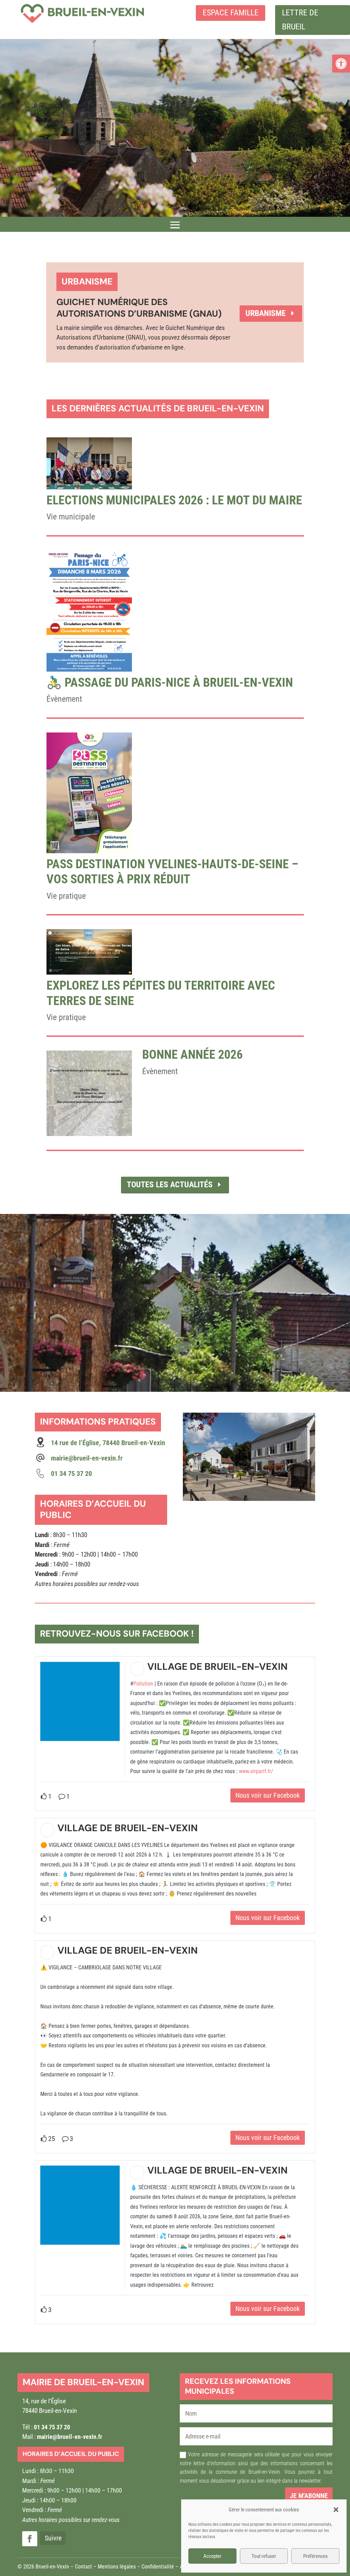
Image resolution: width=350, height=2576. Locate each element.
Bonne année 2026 (192, 1055)
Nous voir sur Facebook (268, 1795)
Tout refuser (264, 2556)
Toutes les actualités (170, 1185)
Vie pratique (66, 896)
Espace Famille (231, 13)
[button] (341, 64)
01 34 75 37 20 (52, 2427)
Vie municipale (71, 517)
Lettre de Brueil (300, 20)
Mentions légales (117, 2567)
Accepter (212, 2556)
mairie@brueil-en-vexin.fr (87, 1458)
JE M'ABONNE (309, 2496)
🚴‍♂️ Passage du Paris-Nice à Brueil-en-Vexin (170, 683)
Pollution (143, 1684)
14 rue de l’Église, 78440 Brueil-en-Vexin (108, 1443)
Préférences (315, 2556)
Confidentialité (158, 2567)
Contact (83, 2567)
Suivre (53, 2538)
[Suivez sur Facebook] (30, 2539)
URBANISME (266, 313)
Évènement (64, 699)
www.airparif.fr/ (256, 1771)
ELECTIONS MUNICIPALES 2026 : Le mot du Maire (174, 500)
